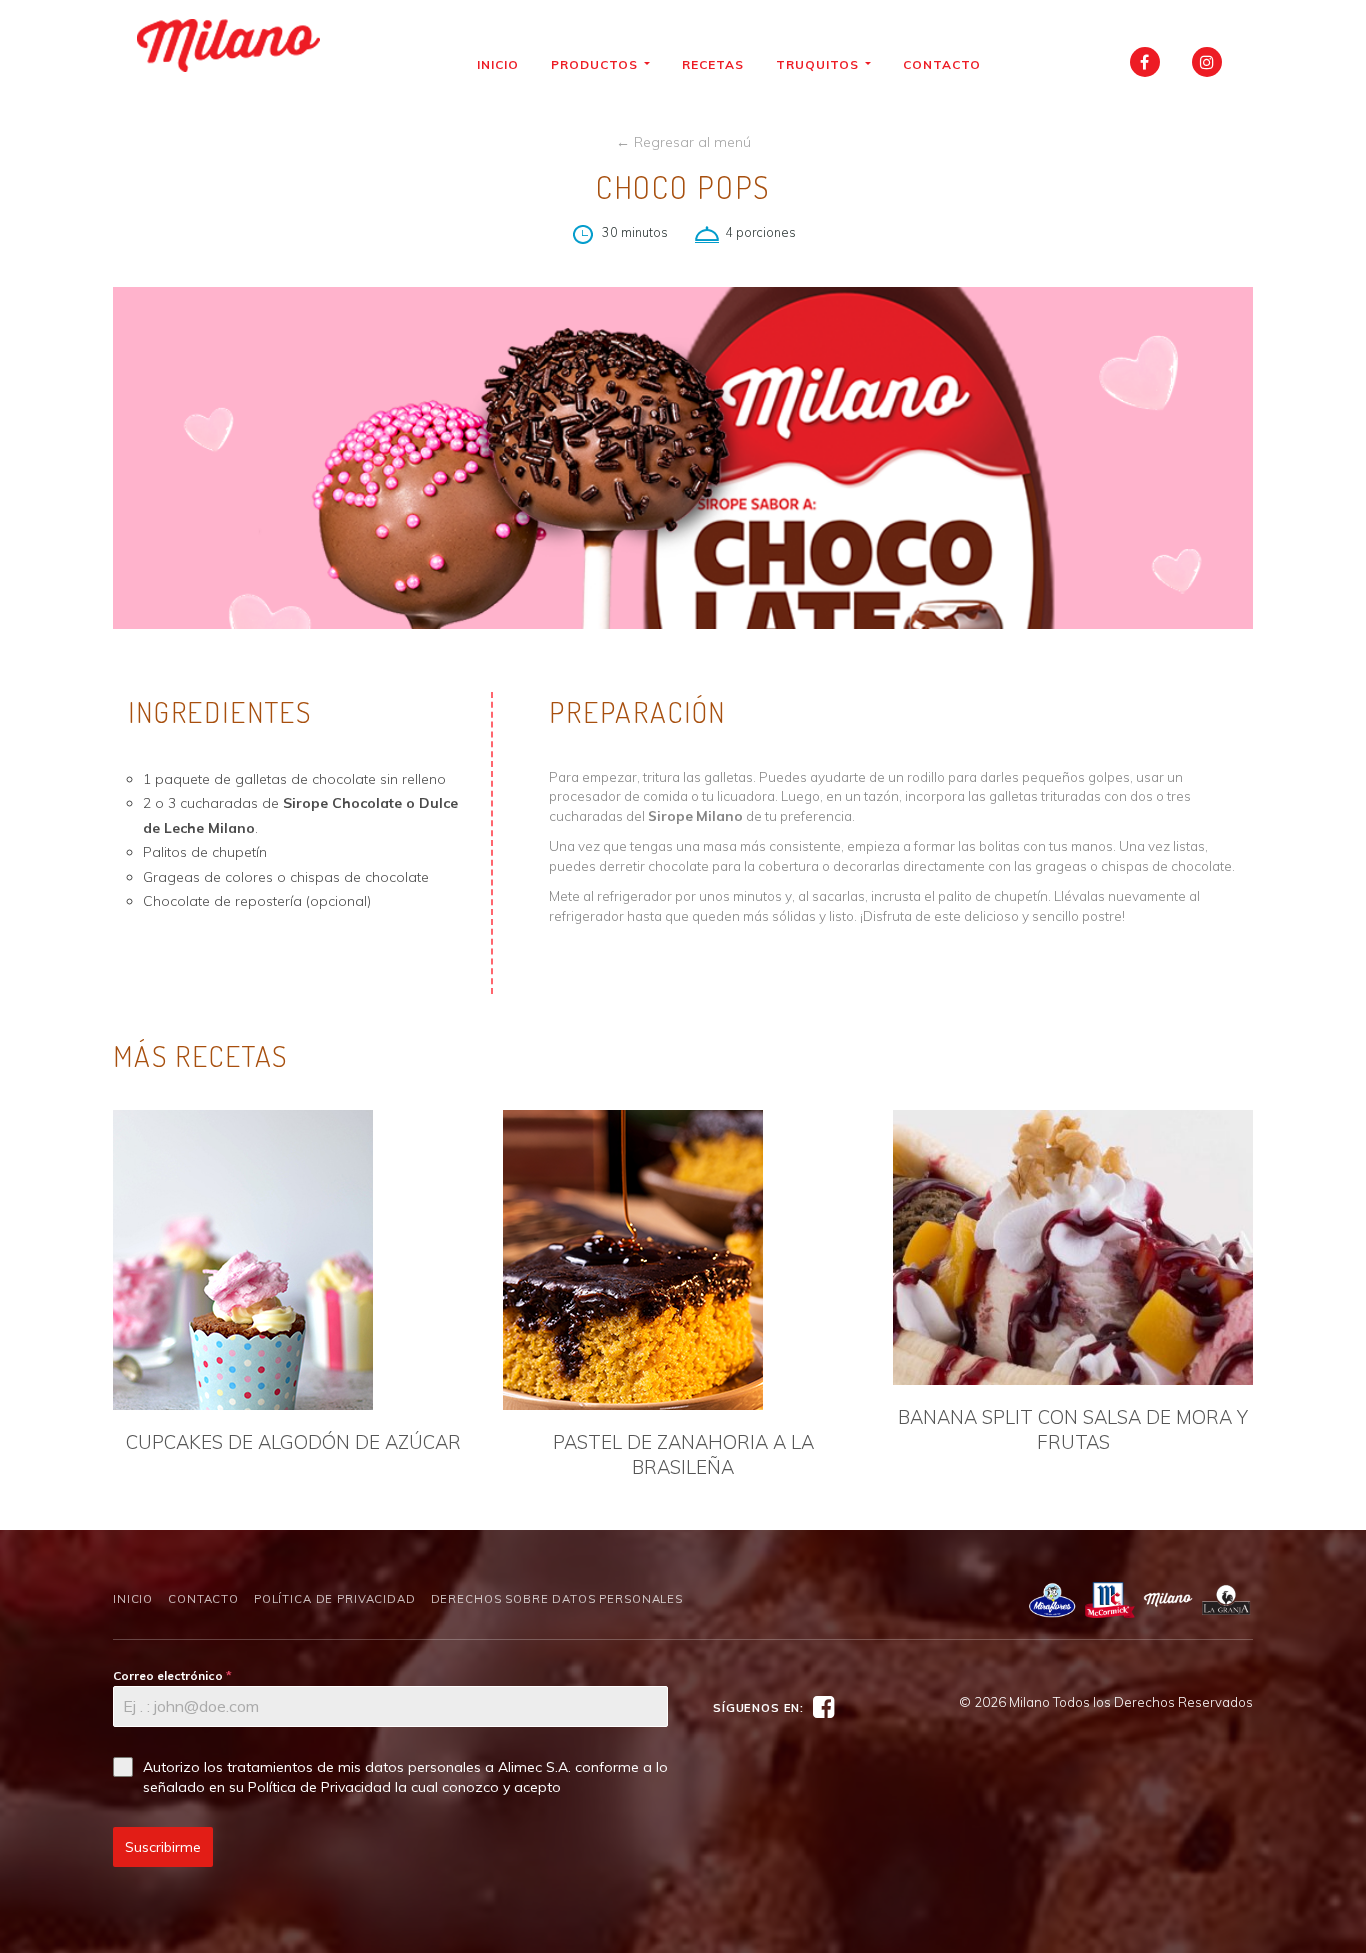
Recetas (713, 64)
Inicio (498, 64)
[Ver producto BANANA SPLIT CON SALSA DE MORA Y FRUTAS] (1073, 1247)
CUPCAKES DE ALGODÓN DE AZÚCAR (293, 1442)
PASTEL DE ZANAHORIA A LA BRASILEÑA (683, 1454)
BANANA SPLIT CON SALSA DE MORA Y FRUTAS (1073, 1429)
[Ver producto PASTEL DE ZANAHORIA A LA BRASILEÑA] (683, 1260)
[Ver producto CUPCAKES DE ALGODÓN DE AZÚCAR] (293, 1260)
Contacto (942, 64)
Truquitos (819, 64)
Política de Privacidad (335, 1599)
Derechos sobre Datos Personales (557, 1599)
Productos (596, 64)
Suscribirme (163, 1847)
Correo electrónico (172, 1675)
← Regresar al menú (683, 142)
